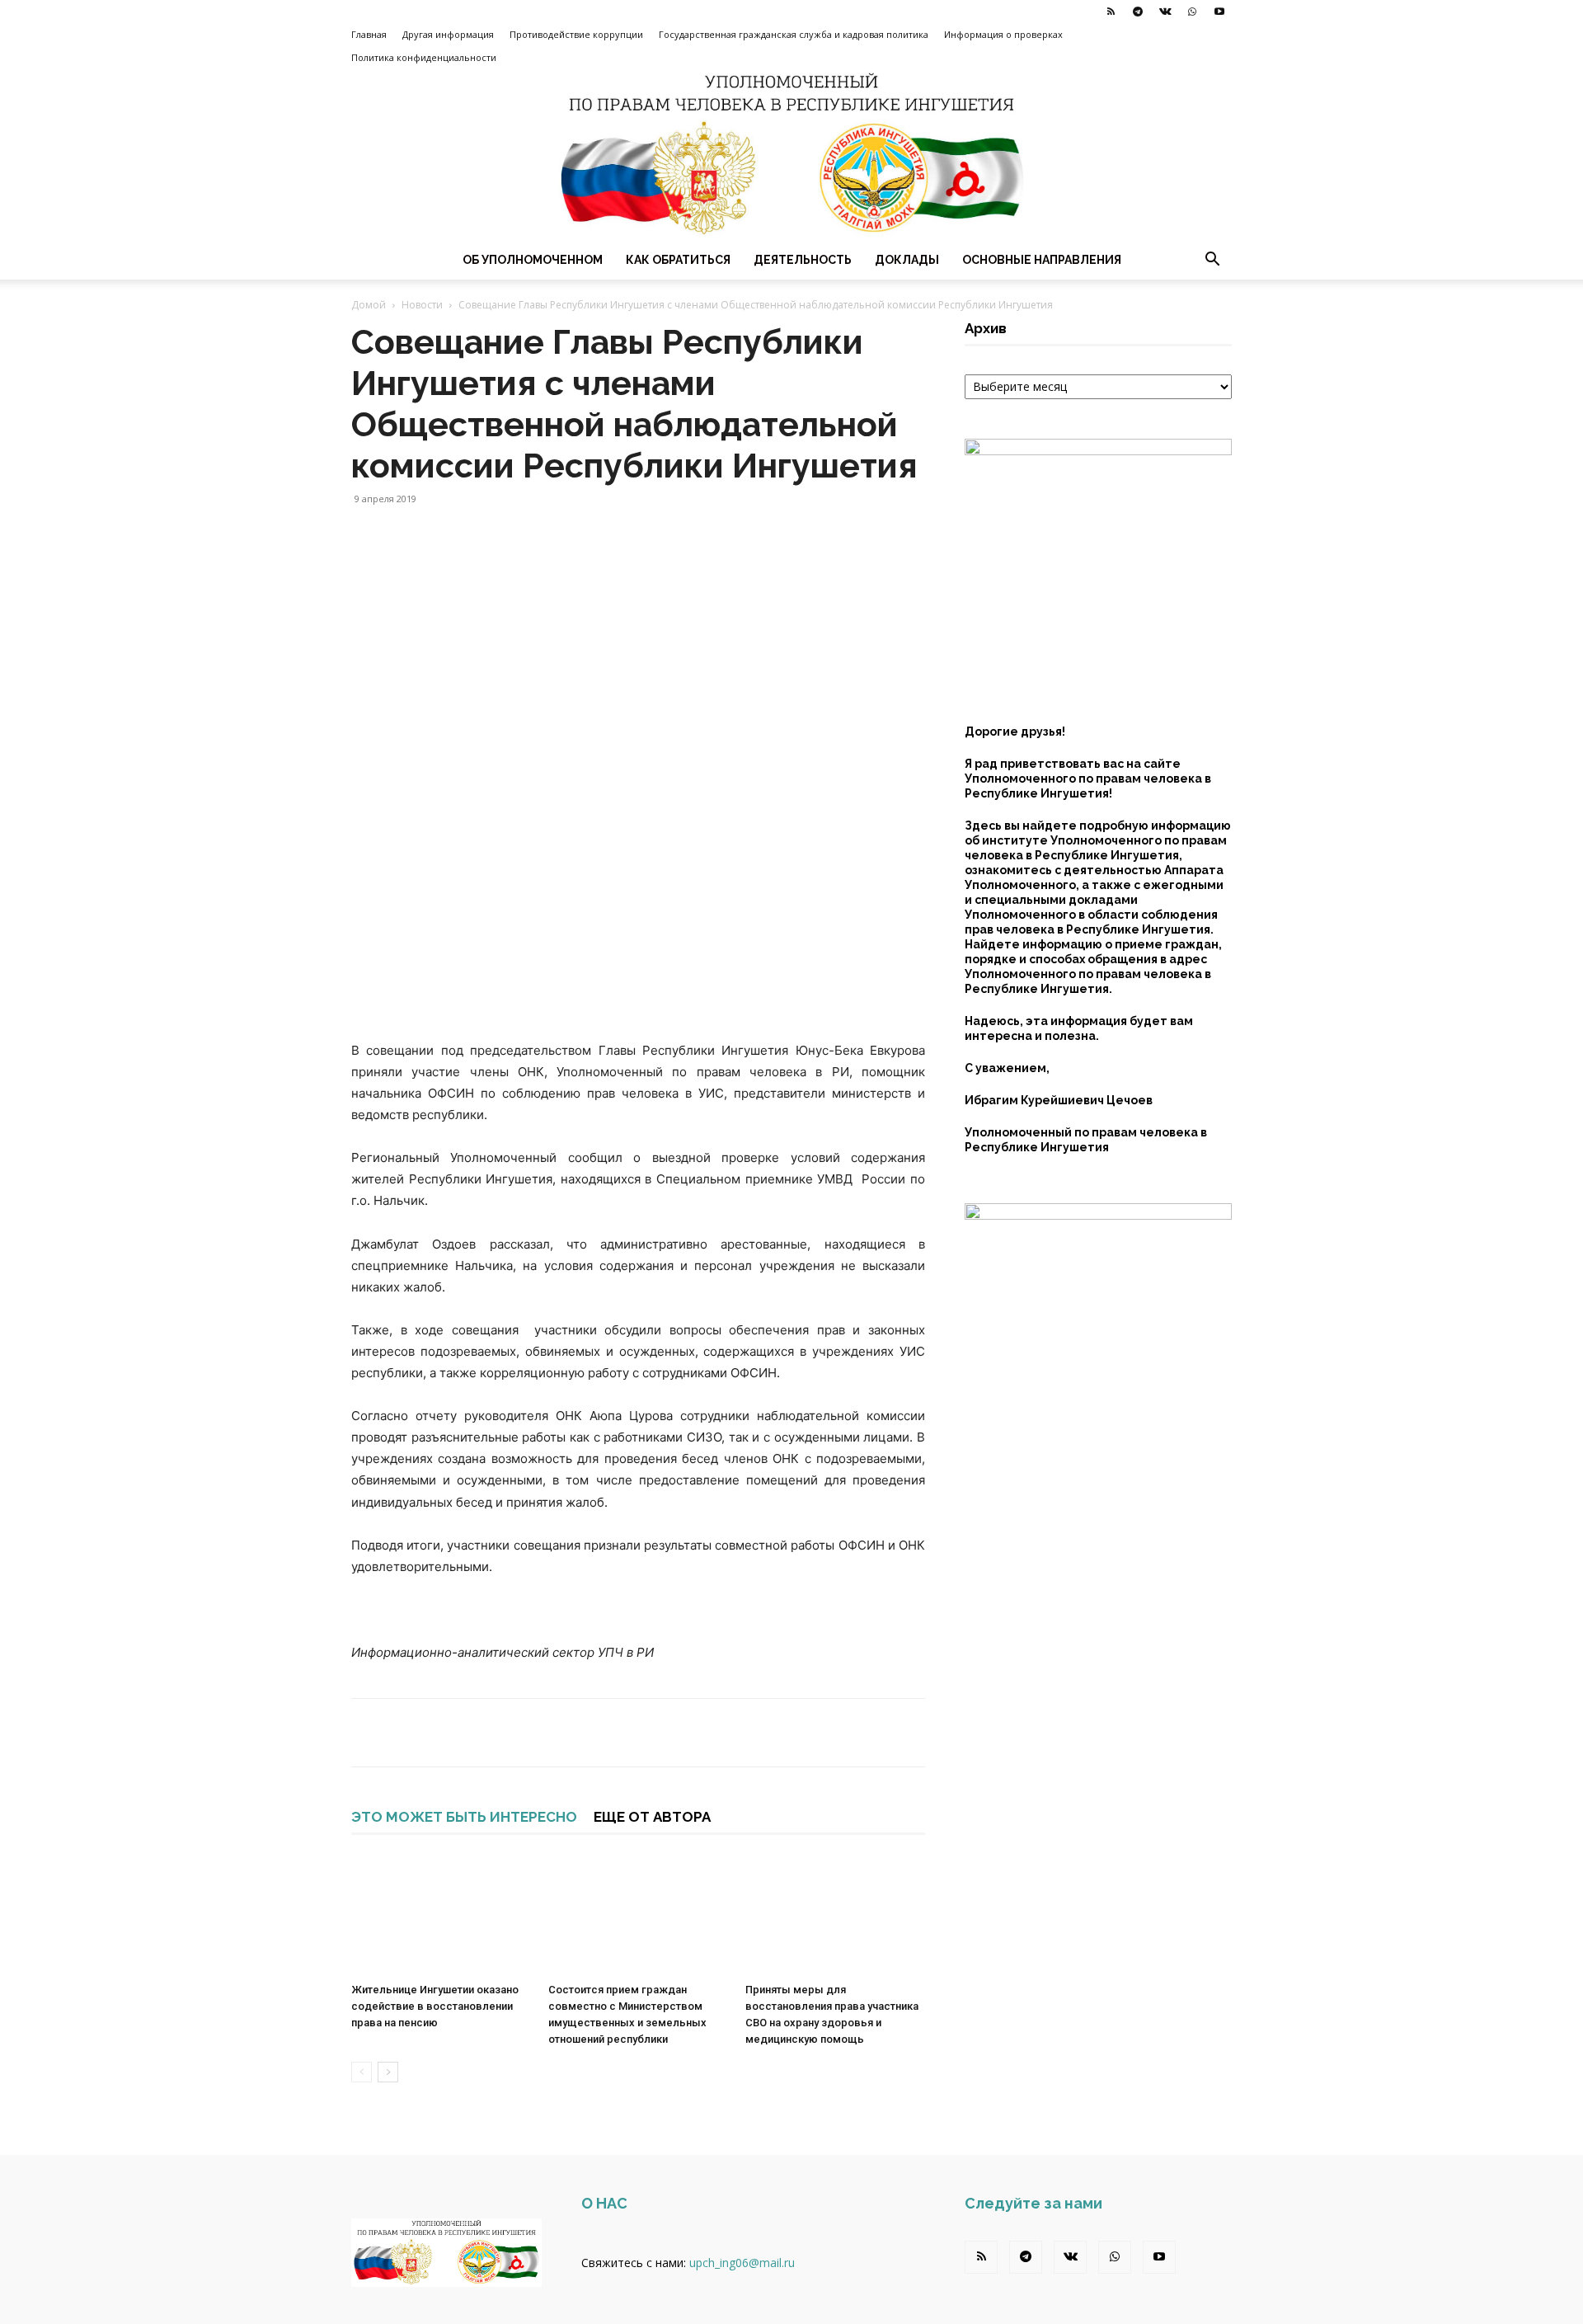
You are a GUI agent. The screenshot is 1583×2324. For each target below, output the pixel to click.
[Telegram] (1138, 12)
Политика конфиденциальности (424, 57)
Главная (369, 34)
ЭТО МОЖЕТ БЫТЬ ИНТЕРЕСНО (464, 1817)
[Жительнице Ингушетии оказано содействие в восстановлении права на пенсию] (441, 1914)
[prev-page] (362, 2072)
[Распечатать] (406, 1733)
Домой (369, 305)
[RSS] (1111, 12)
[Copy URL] (519, 1733)
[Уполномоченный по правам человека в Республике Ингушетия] (791, 155)
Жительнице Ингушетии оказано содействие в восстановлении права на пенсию (435, 2006)
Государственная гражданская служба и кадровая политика (794, 34)
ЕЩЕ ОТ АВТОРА (652, 1817)
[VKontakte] (1165, 12)
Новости (422, 305)
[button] (1212, 261)
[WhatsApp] (1192, 12)
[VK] (481, 1733)
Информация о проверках (1003, 34)
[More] (558, 1733)
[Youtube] (1219, 12)
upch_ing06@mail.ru (742, 2263)
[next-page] (388, 2072)
